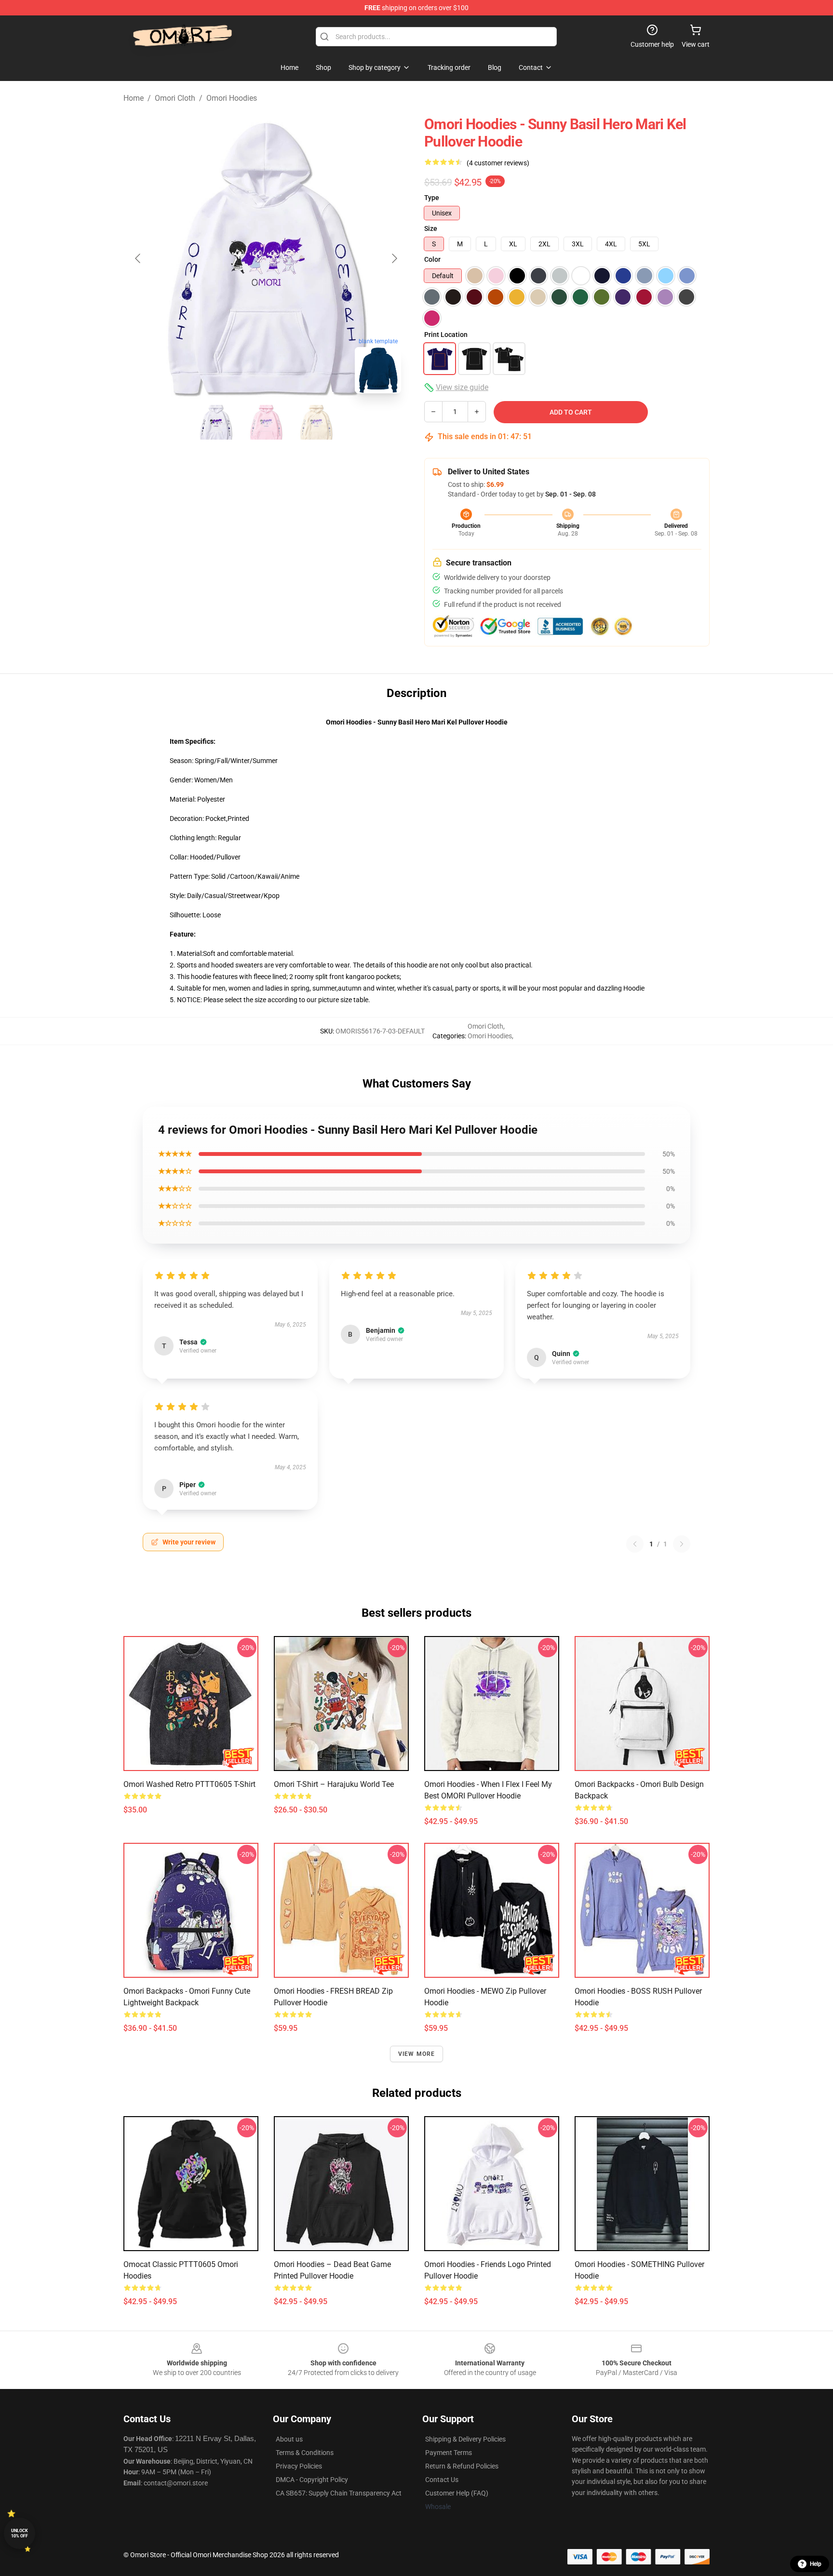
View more (417, 2054)
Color (432, 259)
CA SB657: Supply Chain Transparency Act (339, 2493)
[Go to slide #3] (316, 422)
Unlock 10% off (20, 2533)
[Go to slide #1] (216, 422)
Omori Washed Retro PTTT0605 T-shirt (189, 1784)
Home (134, 98)
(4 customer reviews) (498, 163)
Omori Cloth (175, 98)
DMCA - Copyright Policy (312, 2480)
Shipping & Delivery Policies (465, 2439)
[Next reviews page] (682, 1544)
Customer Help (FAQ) (457, 2493)
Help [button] (816, 2564)
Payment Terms (449, 2453)
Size (431, 228)
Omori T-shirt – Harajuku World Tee (334, 1784)
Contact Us (442, 2480)
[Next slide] (394, 258)
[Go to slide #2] (266, 422)
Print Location (446, 335)
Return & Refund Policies (462, 2466)
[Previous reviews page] (635, 1544)
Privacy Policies (299, 2466)
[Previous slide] (138, 258)
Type (432, 198)
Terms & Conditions (305, 2453)
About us (289, 2439)
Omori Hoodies (232, 98)
